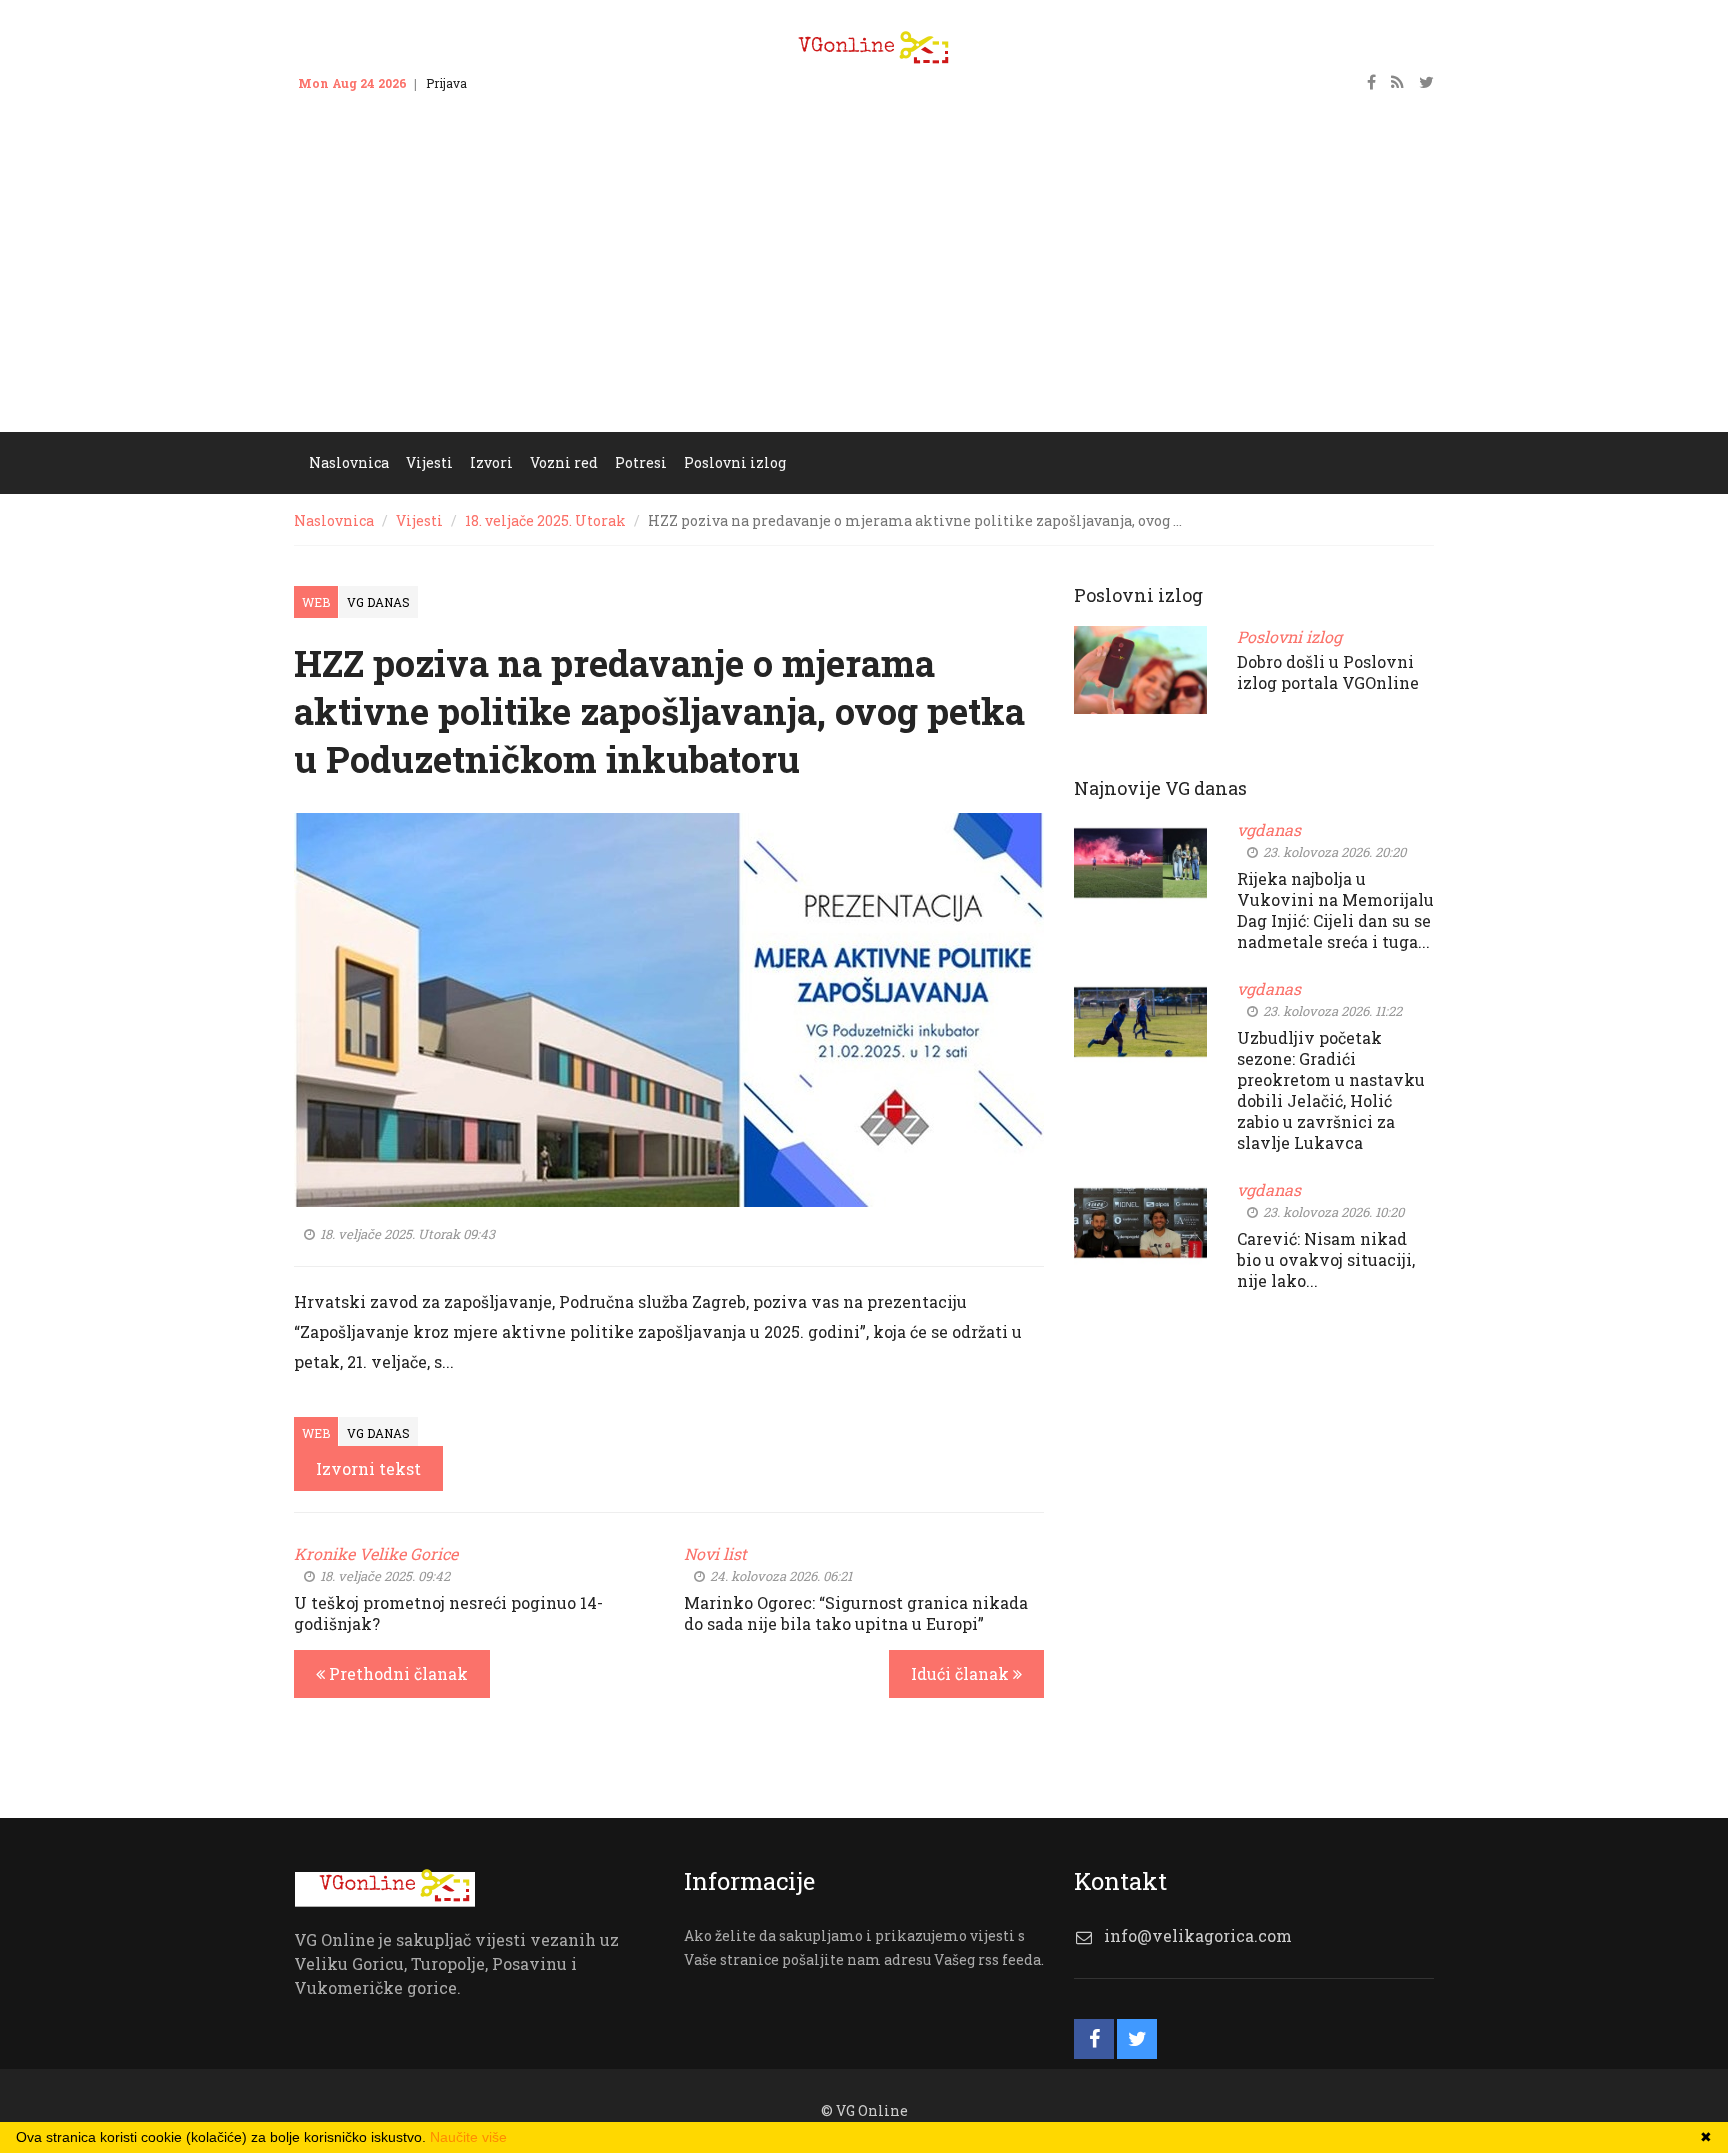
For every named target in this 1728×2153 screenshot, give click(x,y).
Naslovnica (334, 520)
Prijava (446, 83)
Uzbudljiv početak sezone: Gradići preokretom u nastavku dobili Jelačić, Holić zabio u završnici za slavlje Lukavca (1331, 1090)
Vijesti (419, 520)
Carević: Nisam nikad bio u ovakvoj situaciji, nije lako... (1326, 1259)
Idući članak (962, 1673)
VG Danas (378, 602)
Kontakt (509, 83)
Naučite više (468, 2137)
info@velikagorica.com (1198, 1935)
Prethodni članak (396, 1673)
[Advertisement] (864, 282)
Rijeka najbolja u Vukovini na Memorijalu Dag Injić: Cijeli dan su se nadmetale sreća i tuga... (1335, 910)
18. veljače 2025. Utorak (545, 520)
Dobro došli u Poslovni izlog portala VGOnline (1328, 672)
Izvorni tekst (368, 1468)
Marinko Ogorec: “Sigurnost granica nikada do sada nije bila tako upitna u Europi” (856, 1613)
